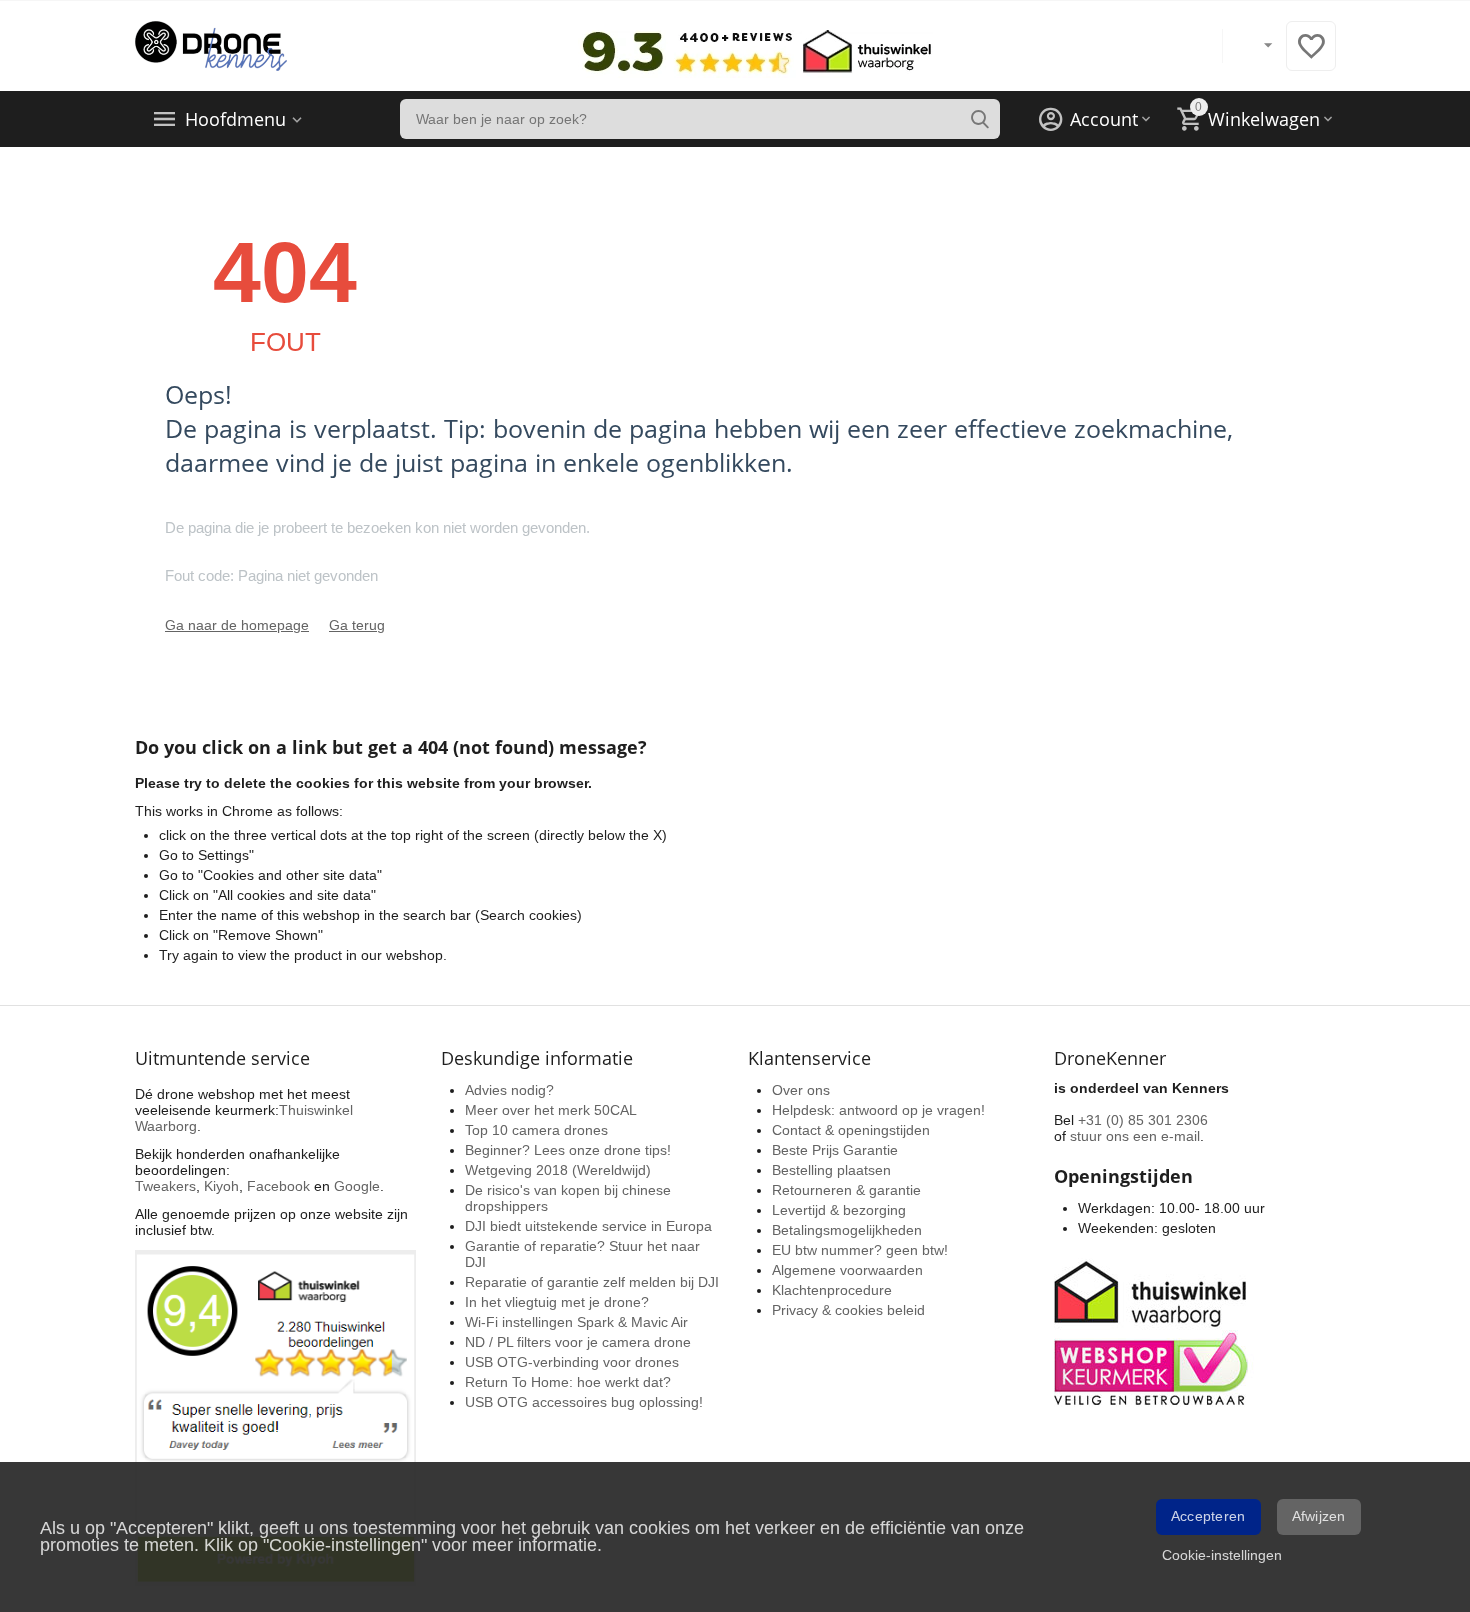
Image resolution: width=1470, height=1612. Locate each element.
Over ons (801, 1090)
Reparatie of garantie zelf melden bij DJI (592, 1282)
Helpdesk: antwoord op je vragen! (878, 1110)
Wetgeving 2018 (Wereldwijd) (558, 1170)
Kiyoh (221, 1186)
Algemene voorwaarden (847, 1270)
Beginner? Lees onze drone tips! (568, 1150)
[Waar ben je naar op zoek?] (980, 119)
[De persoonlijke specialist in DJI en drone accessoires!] (211, 45)
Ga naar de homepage (237, 625)
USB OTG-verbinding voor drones (572, 1362)
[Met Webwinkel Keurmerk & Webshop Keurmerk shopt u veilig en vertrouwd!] (1154, 1331)
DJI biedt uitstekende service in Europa (588, 1226)
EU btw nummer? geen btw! (860, 1250)
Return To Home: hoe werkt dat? (568, 1382)
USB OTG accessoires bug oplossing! (584, 1402)
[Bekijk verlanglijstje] (1311, 57)
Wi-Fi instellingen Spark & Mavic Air (576, 1322)
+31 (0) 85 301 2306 (1143, 1120)
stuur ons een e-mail (1135, 1136)
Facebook (278, 1186)
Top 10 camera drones (536, 1130)
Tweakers (165, 1186)
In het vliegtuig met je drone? (557, 1302)
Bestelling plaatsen (831, 1170)
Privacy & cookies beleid (848, 1310)
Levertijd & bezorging (839, 1210)
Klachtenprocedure (832, 1290)
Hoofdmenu (235, 119)
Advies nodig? (509, 1090)
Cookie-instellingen (1222, 1555)
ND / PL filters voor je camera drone (578, 1342)
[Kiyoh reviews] (275, 1417)
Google (357, 1186)
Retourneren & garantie (846, 1190)
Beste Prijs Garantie (835, 1150)
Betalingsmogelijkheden (847, 1230)
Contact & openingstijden (851, 1130)
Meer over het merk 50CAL (551, 1110)
